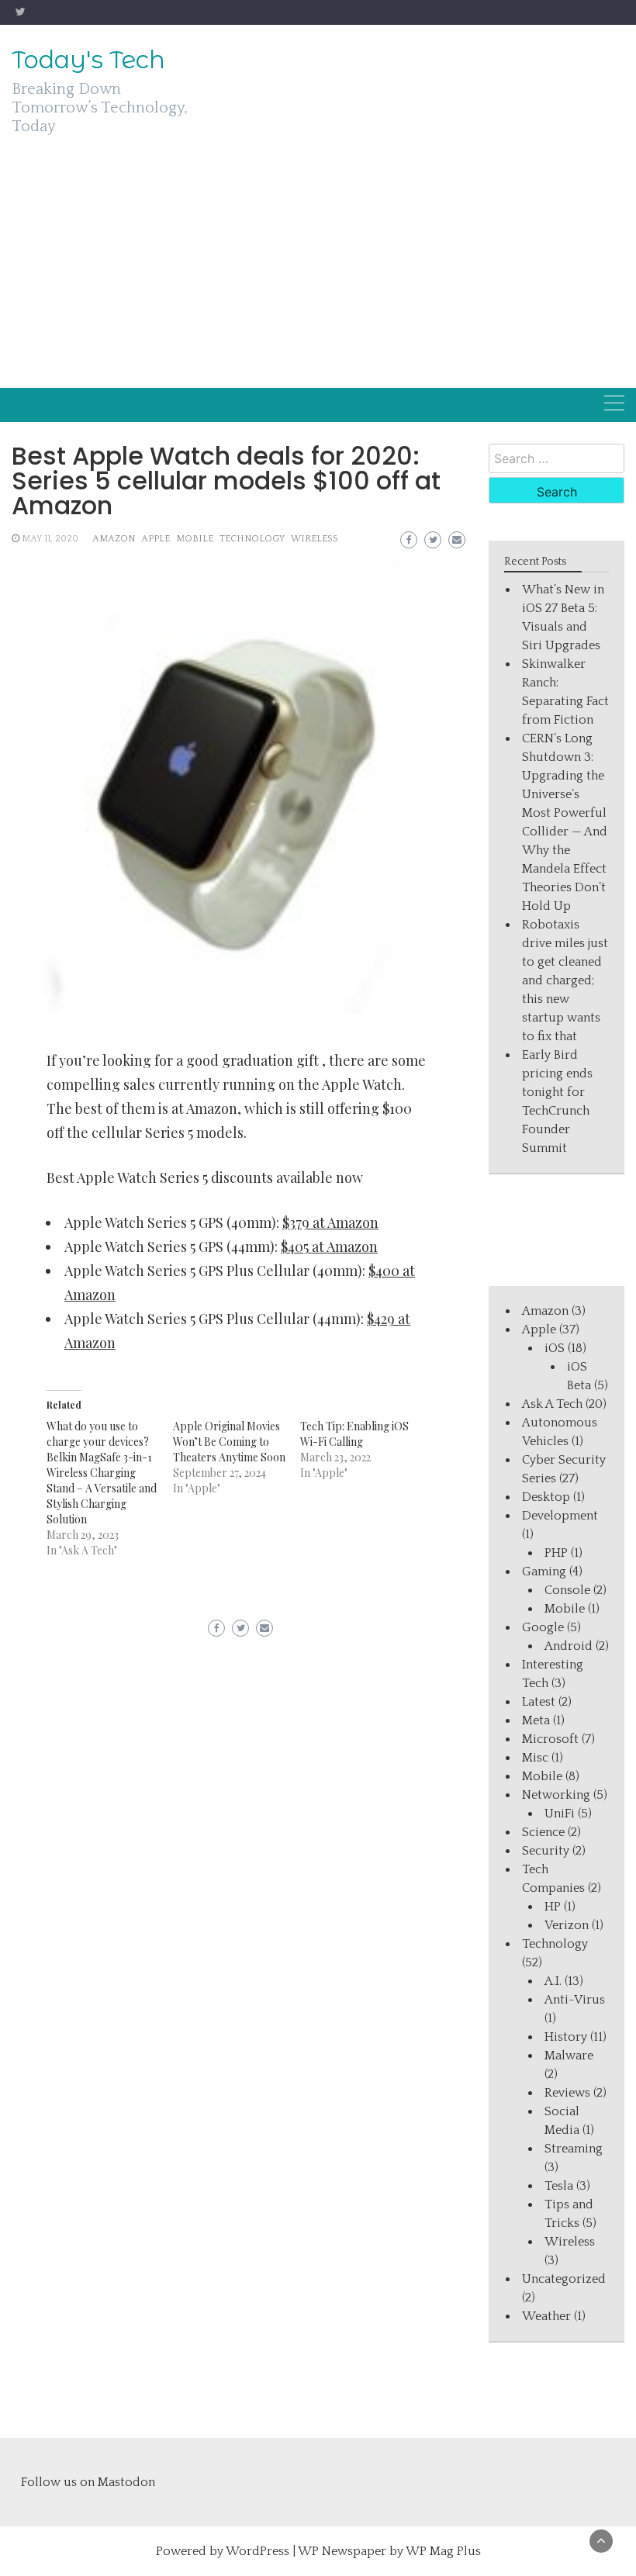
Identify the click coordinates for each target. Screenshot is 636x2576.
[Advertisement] (318, 271)
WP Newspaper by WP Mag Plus (389, 2551)
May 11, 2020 (50, 539)
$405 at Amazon (329, 1247)
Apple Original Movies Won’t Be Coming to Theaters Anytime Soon (229, 1442)
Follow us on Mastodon (88, 2482)
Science (543, 1832)
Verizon (567, 1925)
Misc (535, 1758)
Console (567, 1590)
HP (553, 1907)
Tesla (559, 2186)
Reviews (567, 2093)
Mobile (195, 539)
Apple (156, 539)
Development (560, 1516)
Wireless (315, 539)
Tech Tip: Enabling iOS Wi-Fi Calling (354, 1434)
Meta (536, 1720)
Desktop (546, 1497)
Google (543, 1627)
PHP (556, 1553)
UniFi (560, 1814)
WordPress (258, 2551)
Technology (252, 539)
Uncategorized (564, 2279)
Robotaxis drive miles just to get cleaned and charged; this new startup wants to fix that (565, 980)
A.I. (553, 1981)
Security (546, 1851)
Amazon (114, 539)
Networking (556, 1795)
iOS (555, 1348)
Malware (569, 2056)
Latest (539, 1702)
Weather (546, 2316)
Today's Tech (88, 60)
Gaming (544, 1572)
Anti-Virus (575, 2000)
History (566, 2037)
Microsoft (550, 1739)
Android (569, 1646)
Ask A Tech (552, 1404)
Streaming (574, 2149)
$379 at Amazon (330, 1222)
